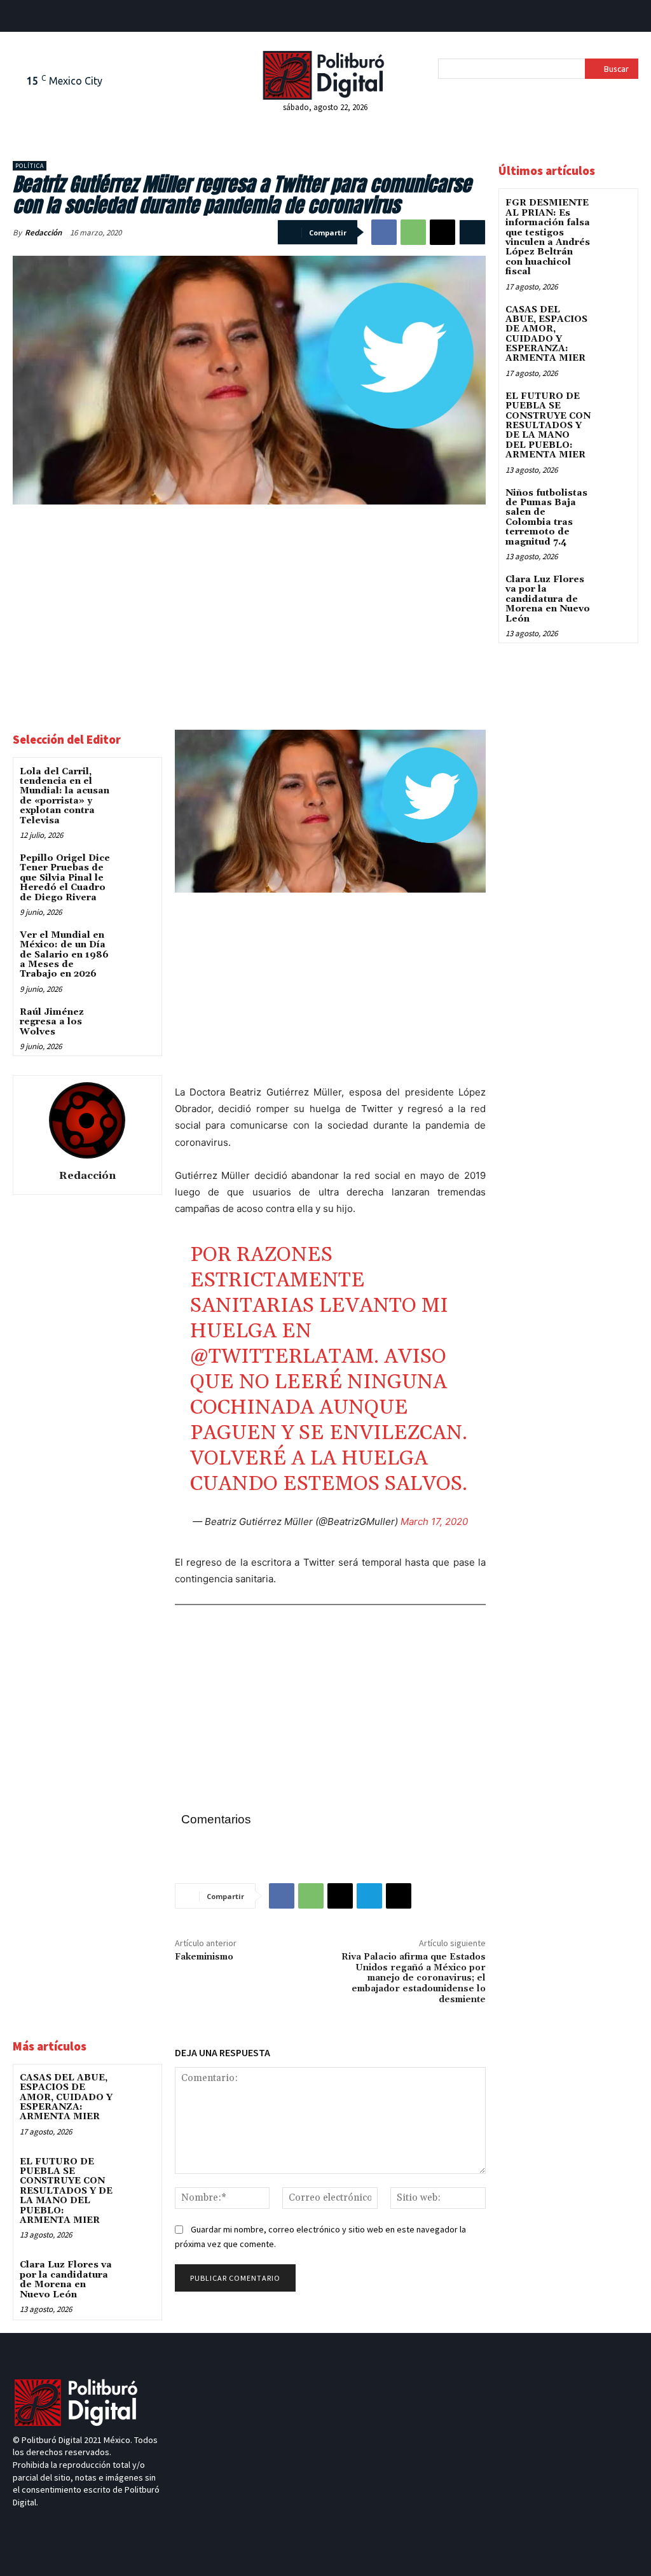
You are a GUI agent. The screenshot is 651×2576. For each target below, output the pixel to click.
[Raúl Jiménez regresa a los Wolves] (137, 1023)
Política (30, 166)
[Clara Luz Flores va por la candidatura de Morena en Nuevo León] (137, 2275)
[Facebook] (20, 18)
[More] (472, 232)
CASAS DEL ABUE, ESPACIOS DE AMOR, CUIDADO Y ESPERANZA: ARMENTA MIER (66, 2098)
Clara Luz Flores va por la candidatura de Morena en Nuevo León (66, 2280)
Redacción (43, 233)
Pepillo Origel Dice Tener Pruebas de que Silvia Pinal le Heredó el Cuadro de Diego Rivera (65, 878)
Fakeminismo (204, 1957)
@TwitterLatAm (282, 1357)
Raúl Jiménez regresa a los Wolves (52, 1022)
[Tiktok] (41, 18)
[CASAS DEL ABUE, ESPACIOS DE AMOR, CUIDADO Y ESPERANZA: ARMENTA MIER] (137, 2088)
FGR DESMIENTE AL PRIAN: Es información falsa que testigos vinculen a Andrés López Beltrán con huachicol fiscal (548, 237)
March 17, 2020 (434, 1521)
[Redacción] (87, 1120)
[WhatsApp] (413, 232)
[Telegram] (369, 1896)
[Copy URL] (399, 1896)
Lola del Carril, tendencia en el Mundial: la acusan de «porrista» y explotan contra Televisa (65, 796)
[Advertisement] (249, 610)
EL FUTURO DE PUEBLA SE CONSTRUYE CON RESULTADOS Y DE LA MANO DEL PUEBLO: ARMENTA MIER (66, 2191)
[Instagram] (65, 2526)
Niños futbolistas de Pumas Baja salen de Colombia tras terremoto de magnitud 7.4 (546, 518)
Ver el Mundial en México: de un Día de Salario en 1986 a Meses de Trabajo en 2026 (64, 955)
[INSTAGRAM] (84, 18)
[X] (442, 232)
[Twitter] (63, 18)
